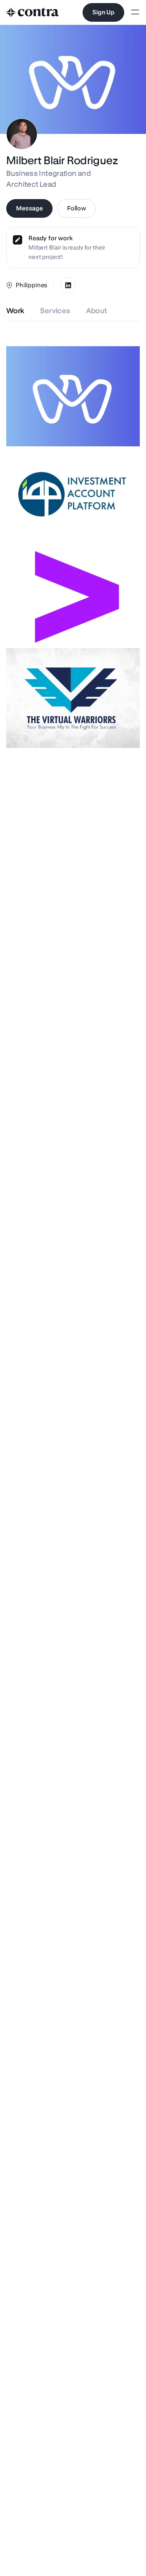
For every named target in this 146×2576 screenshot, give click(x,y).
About (97, 311)
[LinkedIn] (68, 285)
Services (55, 311)
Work (15, 311)
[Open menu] (135, 13)
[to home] (33, 12)
